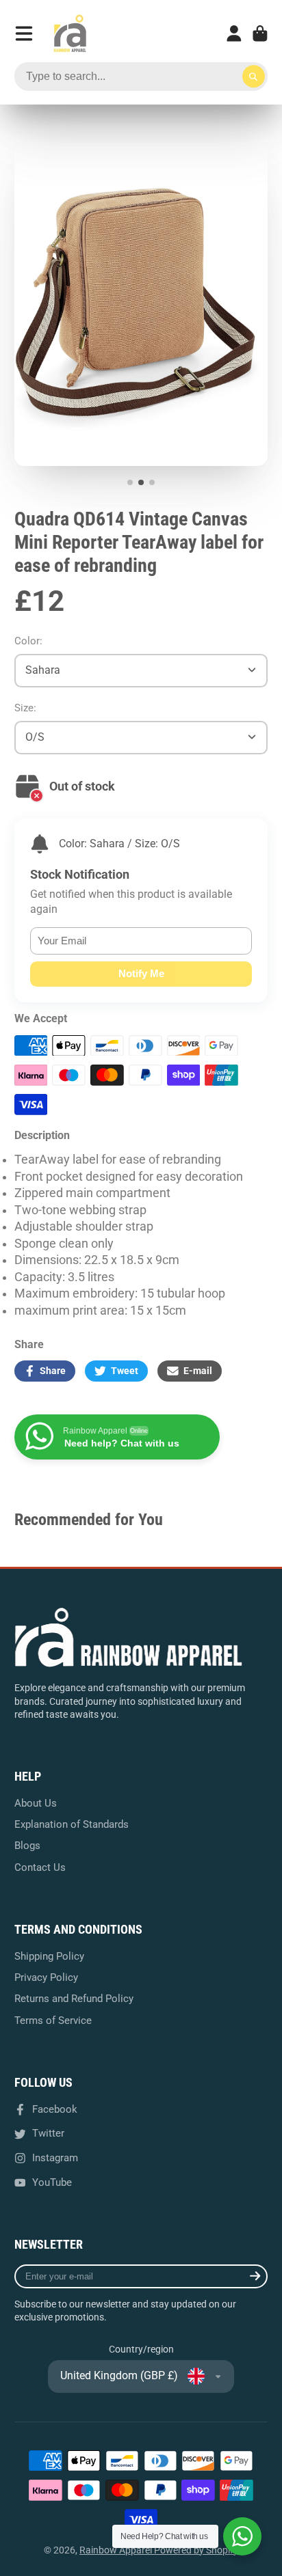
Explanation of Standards (72, 1824)
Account (234, 33)
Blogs (27, 1846)
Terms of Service (53, 2020)
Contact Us (40, 1867)
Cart (260, 33)
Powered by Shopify (196, 2550)
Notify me (141, 973)
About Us (36, 1803)
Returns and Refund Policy (74, 1999)
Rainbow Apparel (117, 2550)
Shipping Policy (49, 1956)
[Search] (254, 77)
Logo (70, 33)
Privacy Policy (46, 1977)
